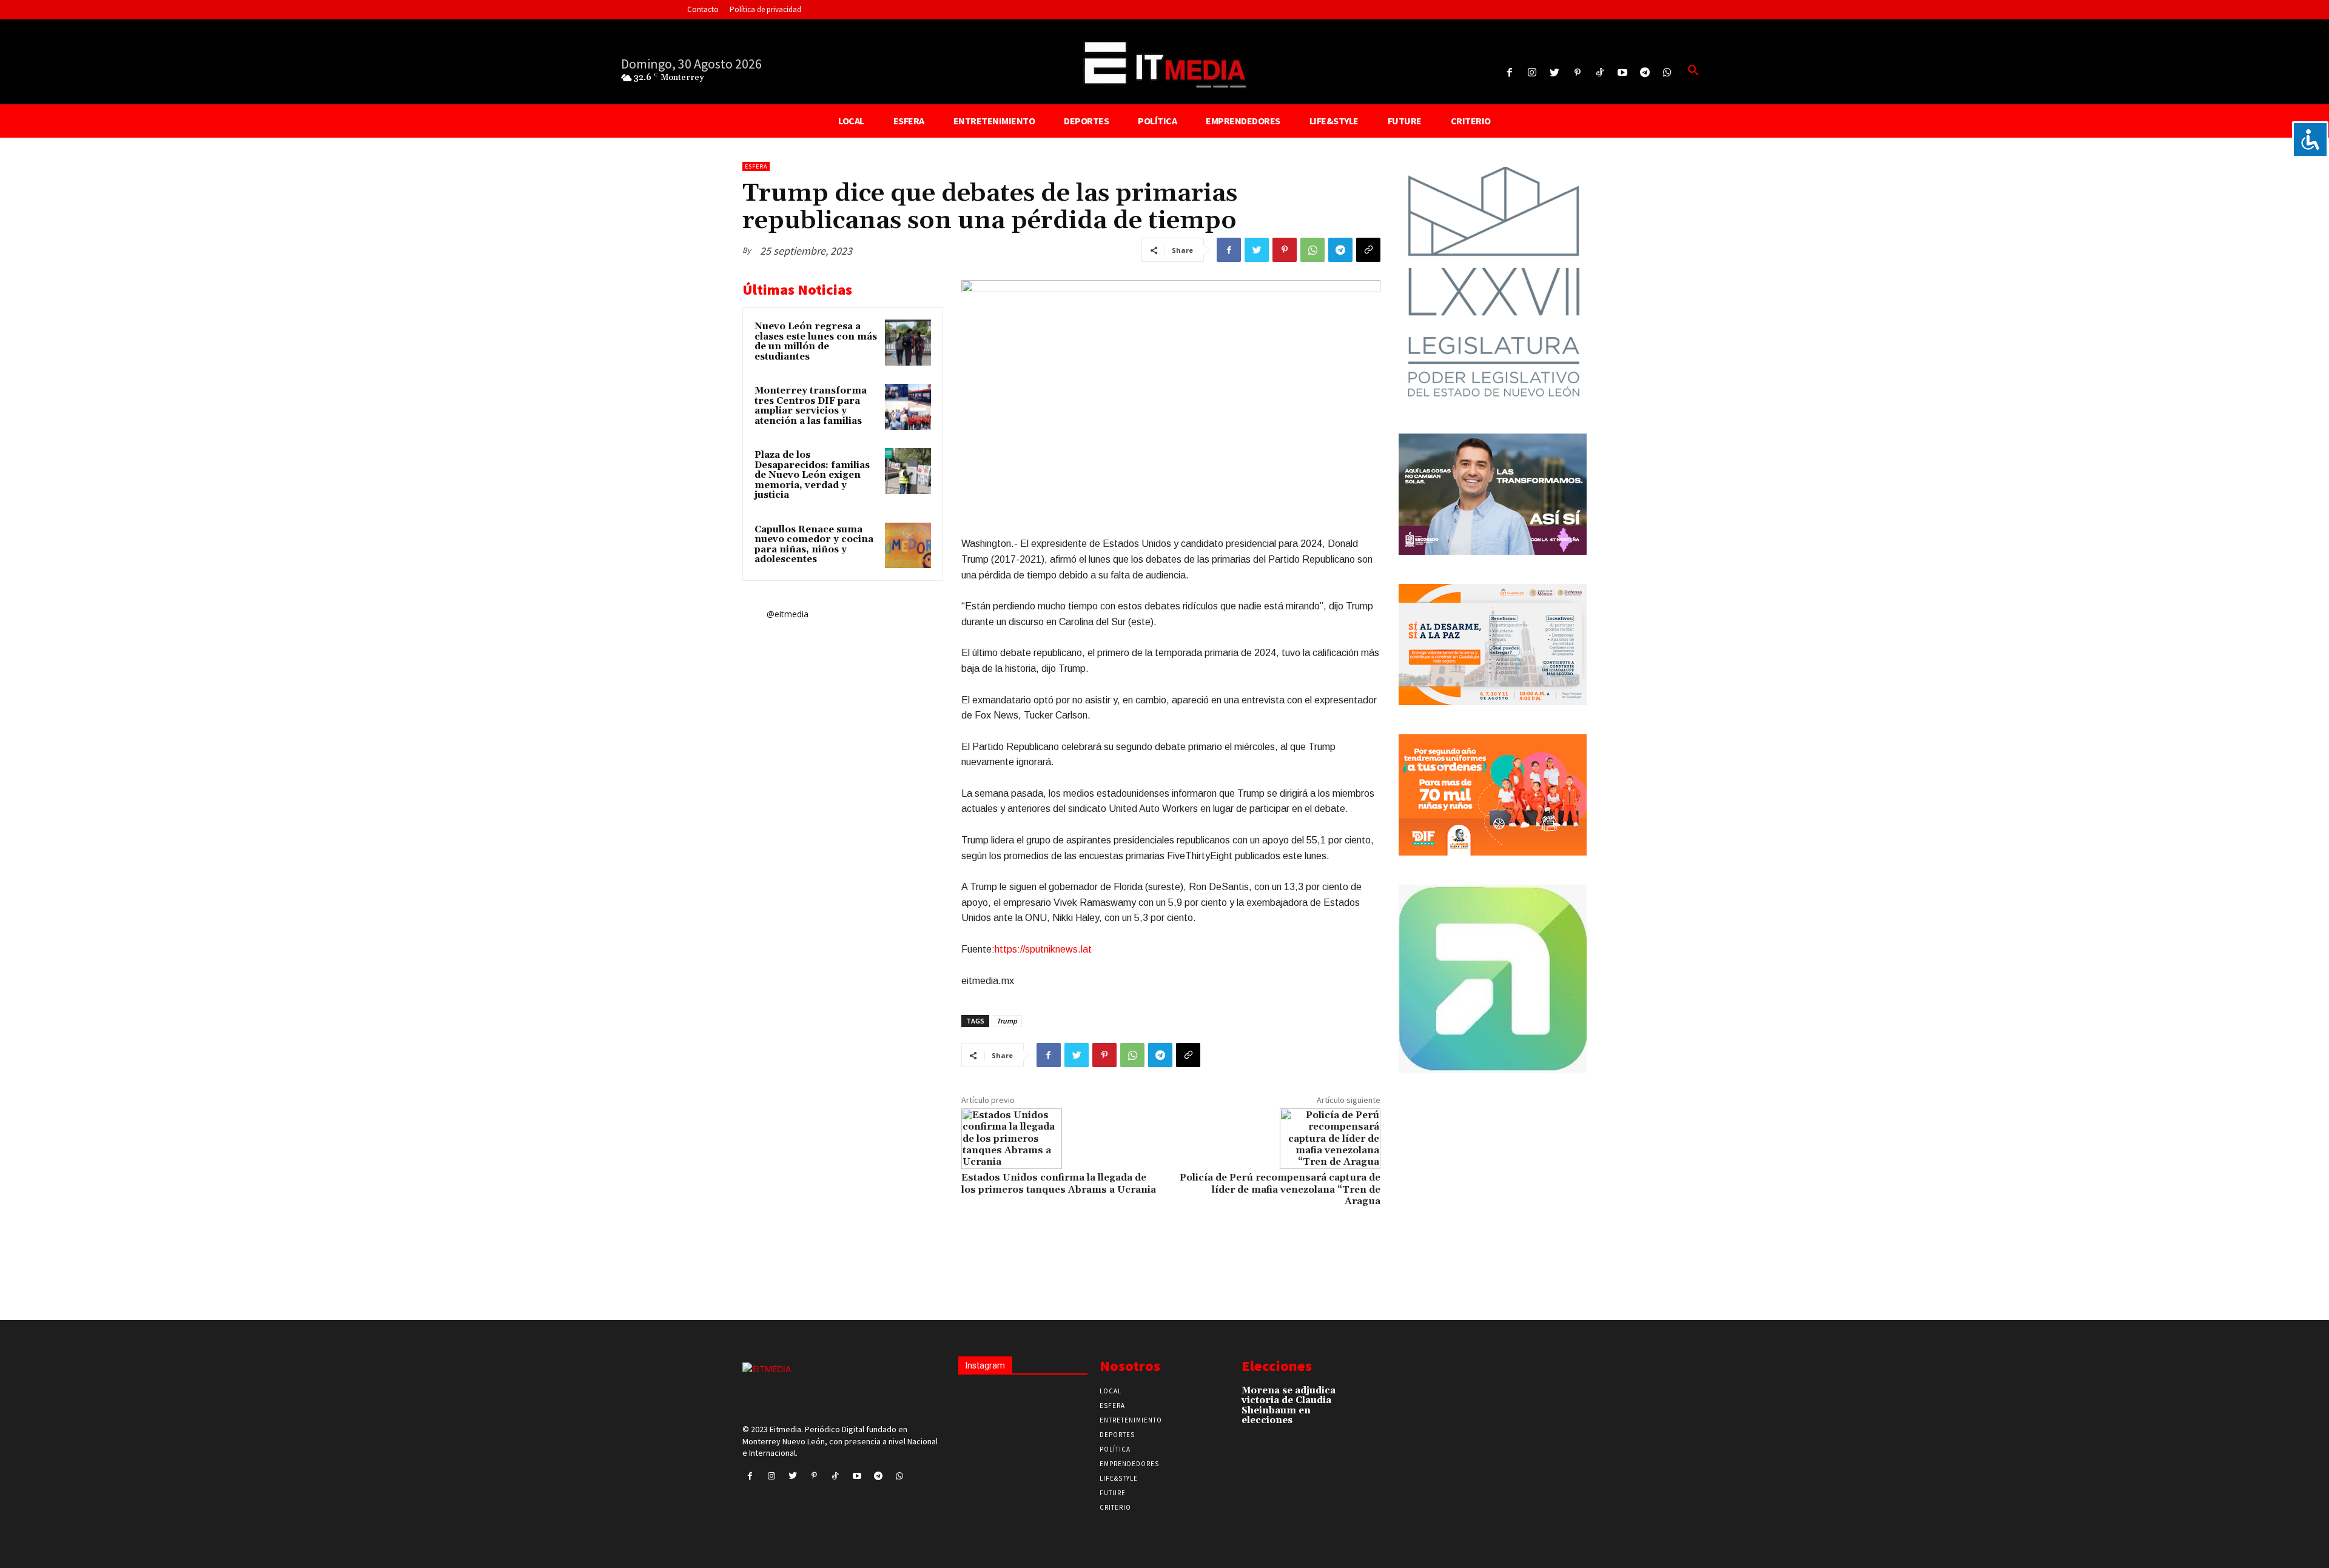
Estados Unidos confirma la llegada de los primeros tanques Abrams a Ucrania (1059, 1183)
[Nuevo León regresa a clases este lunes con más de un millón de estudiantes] (908, 343)
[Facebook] (1509, 73)
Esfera (756, 166)
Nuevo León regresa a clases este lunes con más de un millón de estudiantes (816, 342)
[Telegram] (1645, 73)
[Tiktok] (1600, 73)
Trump (1007, 1021)
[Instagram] (1532, 73)
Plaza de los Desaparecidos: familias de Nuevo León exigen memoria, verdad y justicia (812, 475)
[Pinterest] (1577, 73)
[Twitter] (1555, 73)
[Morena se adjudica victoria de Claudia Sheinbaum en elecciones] (1358, 1397)
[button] (1693, 71)
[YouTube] (1622, 73)
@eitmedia (788, 614)
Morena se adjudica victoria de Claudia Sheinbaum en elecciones (1289, 1406)
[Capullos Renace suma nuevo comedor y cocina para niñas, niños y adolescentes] (908, 546)
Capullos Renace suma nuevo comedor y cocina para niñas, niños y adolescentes (814, 545)
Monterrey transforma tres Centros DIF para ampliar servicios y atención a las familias (811, 406)
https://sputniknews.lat (1043, 949)
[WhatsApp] (1312, 250)
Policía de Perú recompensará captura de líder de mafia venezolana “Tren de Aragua (1280, 1189)
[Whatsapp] (1668, 73)
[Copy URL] (1368, 250)
